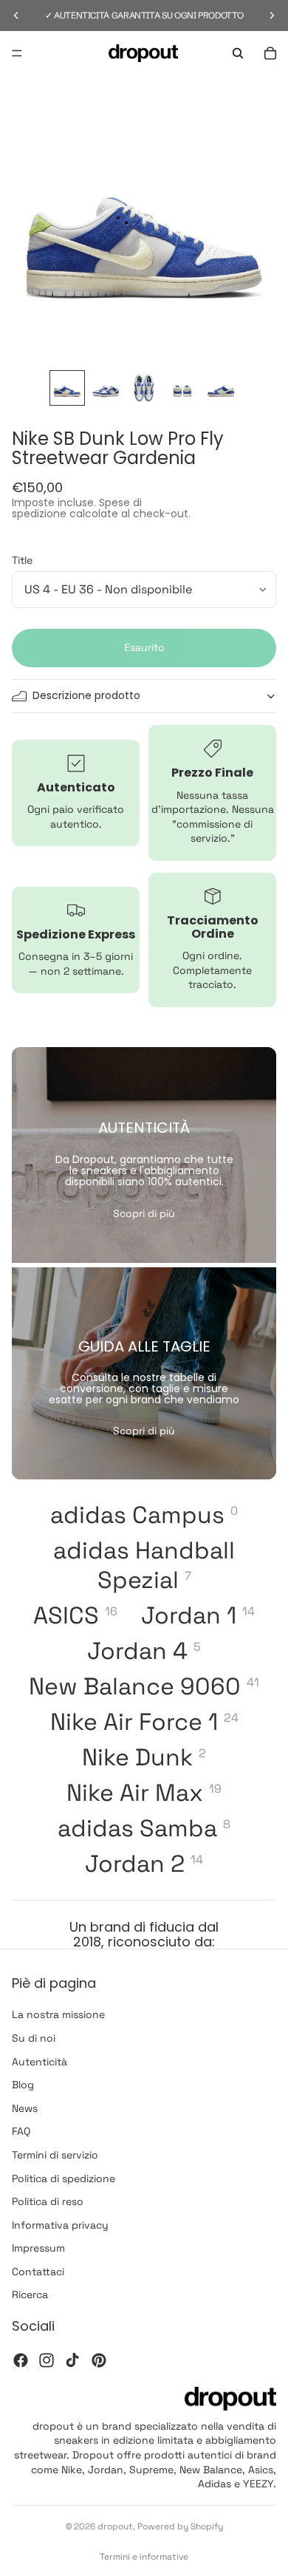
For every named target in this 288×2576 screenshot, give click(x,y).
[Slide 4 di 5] (182, 388)
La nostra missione (58, 2015)
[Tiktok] (72, 2360)
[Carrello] (270, 53)
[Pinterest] (99, 2360)
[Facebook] (21, 2360)
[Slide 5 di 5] (221, 388)
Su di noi (34, 2038)
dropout (115, 2526)
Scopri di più (144, 1213)
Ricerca (30, 2295)
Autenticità (40, 2062)
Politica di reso (48, 2201)
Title (22, 560)
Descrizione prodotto (86, 695)
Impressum (38, 2249)
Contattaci (38, 2272)
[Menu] (17, 53)
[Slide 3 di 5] (144, 388)
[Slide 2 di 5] (106, 388)
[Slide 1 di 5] (67, 388)
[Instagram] (47, 2360)
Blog (23, 2085)
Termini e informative (144, 2557)
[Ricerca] (238, 53)
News (25, 2108)
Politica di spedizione (64, 2178)
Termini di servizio (55, 2155)
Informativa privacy (60, 2225)
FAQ (21, 2132)
